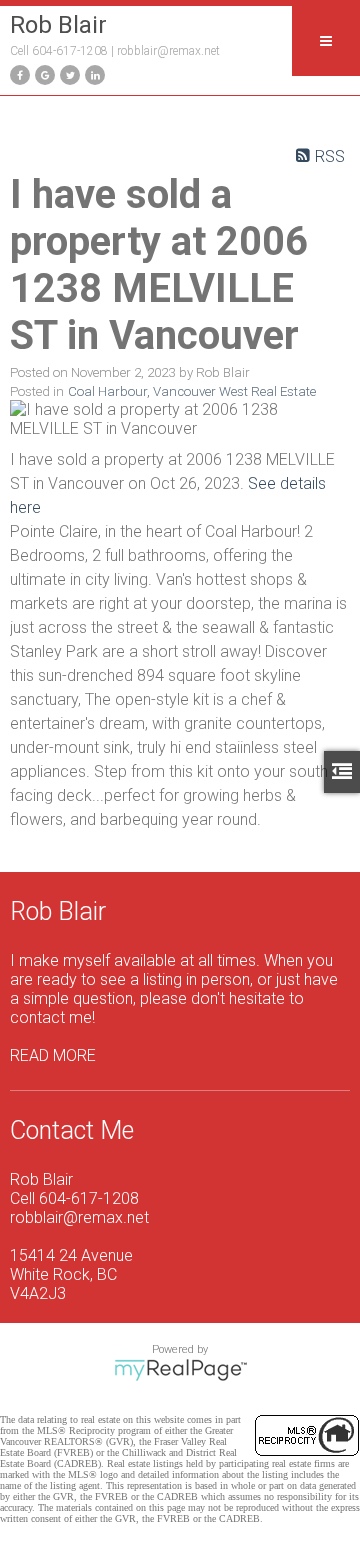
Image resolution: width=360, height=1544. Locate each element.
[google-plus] (42, 73)
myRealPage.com (180, 1370)
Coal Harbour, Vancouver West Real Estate (192, 391)
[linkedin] (92, 73)
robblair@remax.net (168, 51)
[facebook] (17, 73)
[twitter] (67, 73)
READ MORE (53, 1055)
